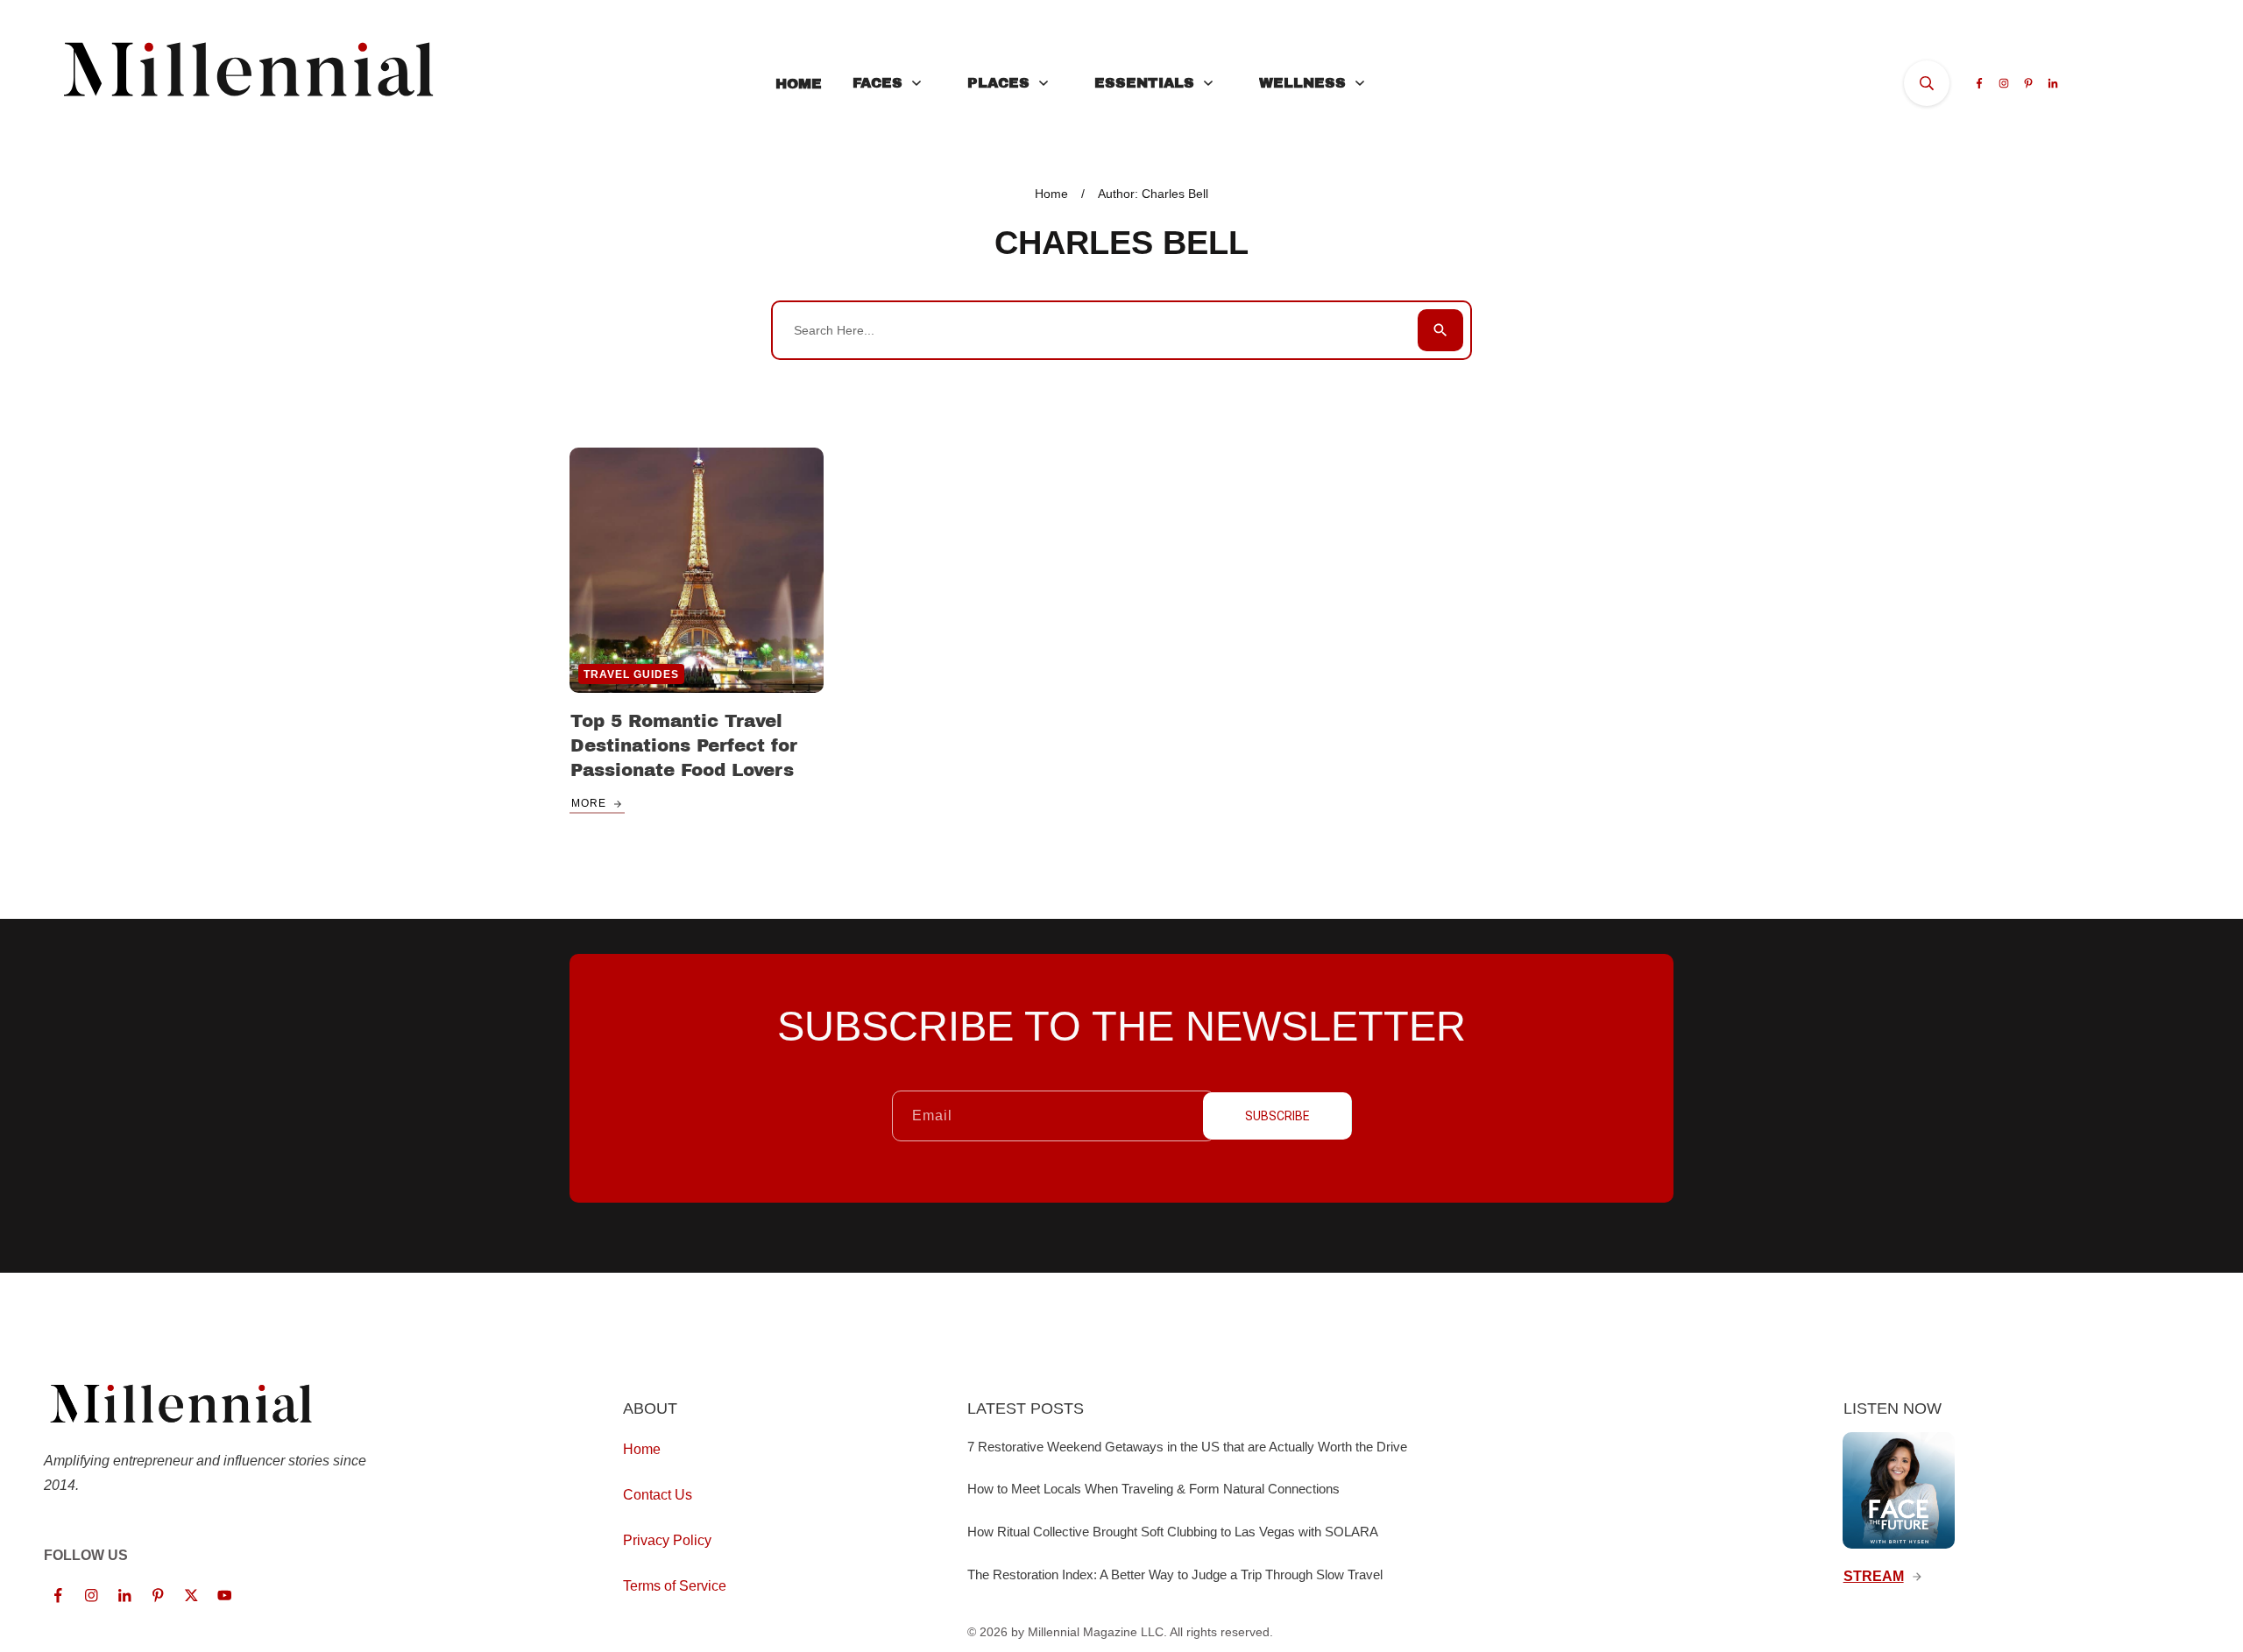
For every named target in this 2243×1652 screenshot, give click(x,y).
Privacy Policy (667, 1540)
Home (642, 1449)
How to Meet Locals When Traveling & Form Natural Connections (1153, 1489)
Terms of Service (675, 1586)
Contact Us (658, 1495)
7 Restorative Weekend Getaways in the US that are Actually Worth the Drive (1187, 1447)
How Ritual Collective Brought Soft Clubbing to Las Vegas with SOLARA (1173, 1532)
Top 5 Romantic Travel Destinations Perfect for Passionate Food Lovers (684, 745)
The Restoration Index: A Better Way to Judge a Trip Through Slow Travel (1175, 1574)
